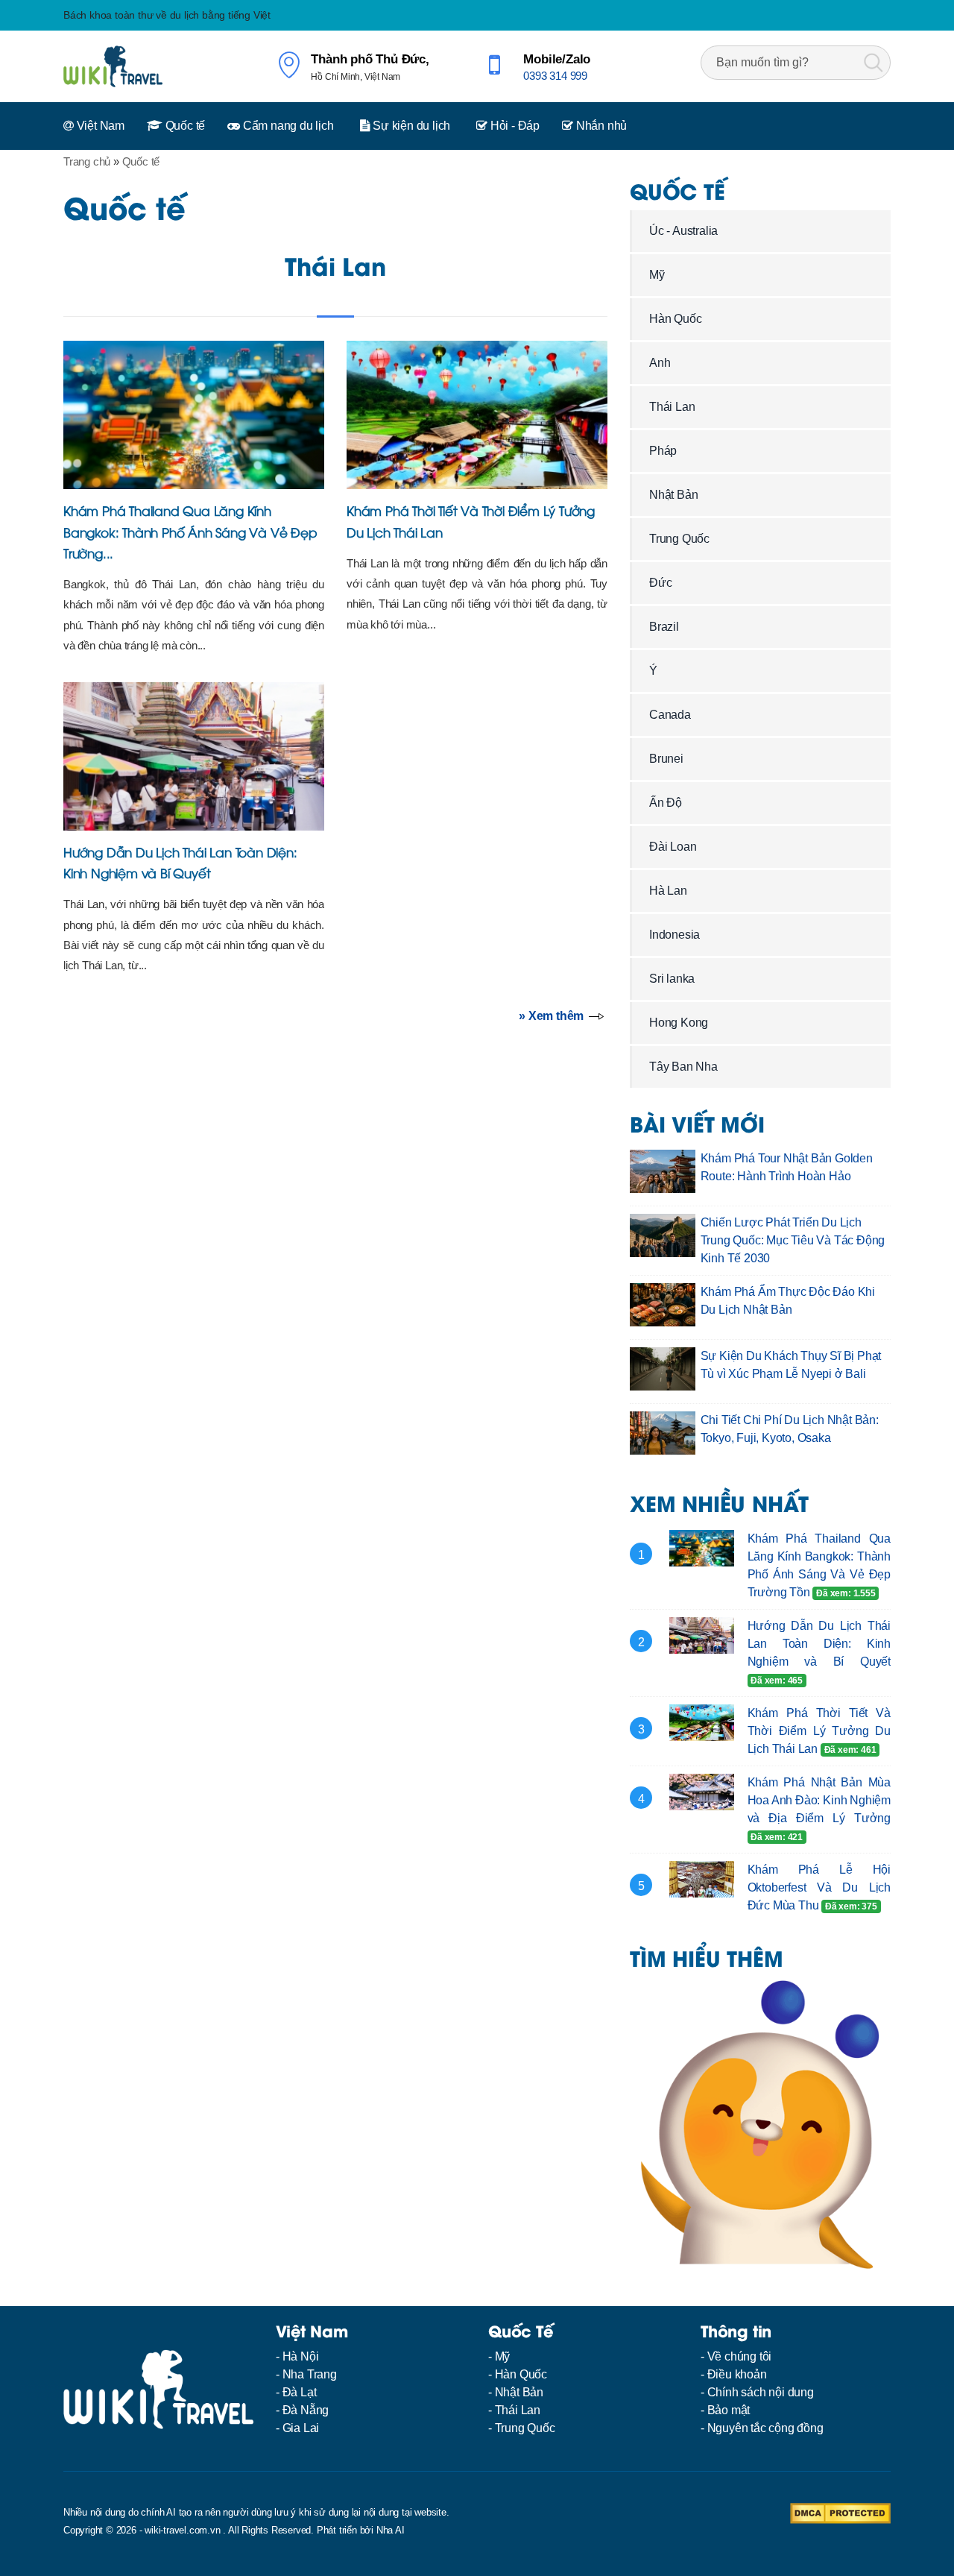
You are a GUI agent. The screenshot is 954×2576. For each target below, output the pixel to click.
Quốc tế (184, 126)
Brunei (666, 759)
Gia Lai (301, 2428)
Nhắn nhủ (600, 126)
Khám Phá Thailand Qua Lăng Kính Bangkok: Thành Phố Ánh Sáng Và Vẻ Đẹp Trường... (190, 531)
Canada (670, 715)
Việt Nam (99, 126)
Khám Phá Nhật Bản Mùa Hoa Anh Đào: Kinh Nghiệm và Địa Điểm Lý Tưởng (819, 1800)
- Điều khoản (734, 2374)
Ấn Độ (666, 803)
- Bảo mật (725, 2410)
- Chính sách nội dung (757, 2392)
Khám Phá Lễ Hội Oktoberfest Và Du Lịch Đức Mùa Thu (819, 1887)
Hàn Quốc (675, 319)
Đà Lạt (300, 2392)
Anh (660, 363)
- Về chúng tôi (736, 2356)
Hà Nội (301, 2356)
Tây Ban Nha (683, 1067)
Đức (660, 583)
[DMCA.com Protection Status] (840, 2512)
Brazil (664, 627)
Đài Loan (673, 847)
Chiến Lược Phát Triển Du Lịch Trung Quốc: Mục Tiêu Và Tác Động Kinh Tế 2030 (793, 1240)
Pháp (663, 451)
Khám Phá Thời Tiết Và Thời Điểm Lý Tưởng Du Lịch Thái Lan (819, 1731)
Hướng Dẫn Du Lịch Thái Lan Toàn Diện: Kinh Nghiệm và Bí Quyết (819, 1644)
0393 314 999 (555, 76)
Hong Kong (679, 1023)
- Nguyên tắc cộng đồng (762, 2428)
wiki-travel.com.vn (182, 2530)
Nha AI (391, 2530)
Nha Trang (310, 2374)
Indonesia (675, 935)
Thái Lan (335, 265)
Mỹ (657, 275)
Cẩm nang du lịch (287, 126)
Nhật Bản (673, 495)
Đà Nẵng (306, 2410)
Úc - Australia (683, 231)
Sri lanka (672, 979)
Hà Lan (668, 891)
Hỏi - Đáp (514, 126)
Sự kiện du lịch (410, 126)
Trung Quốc (679, 539)
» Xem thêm (551, 1016)
